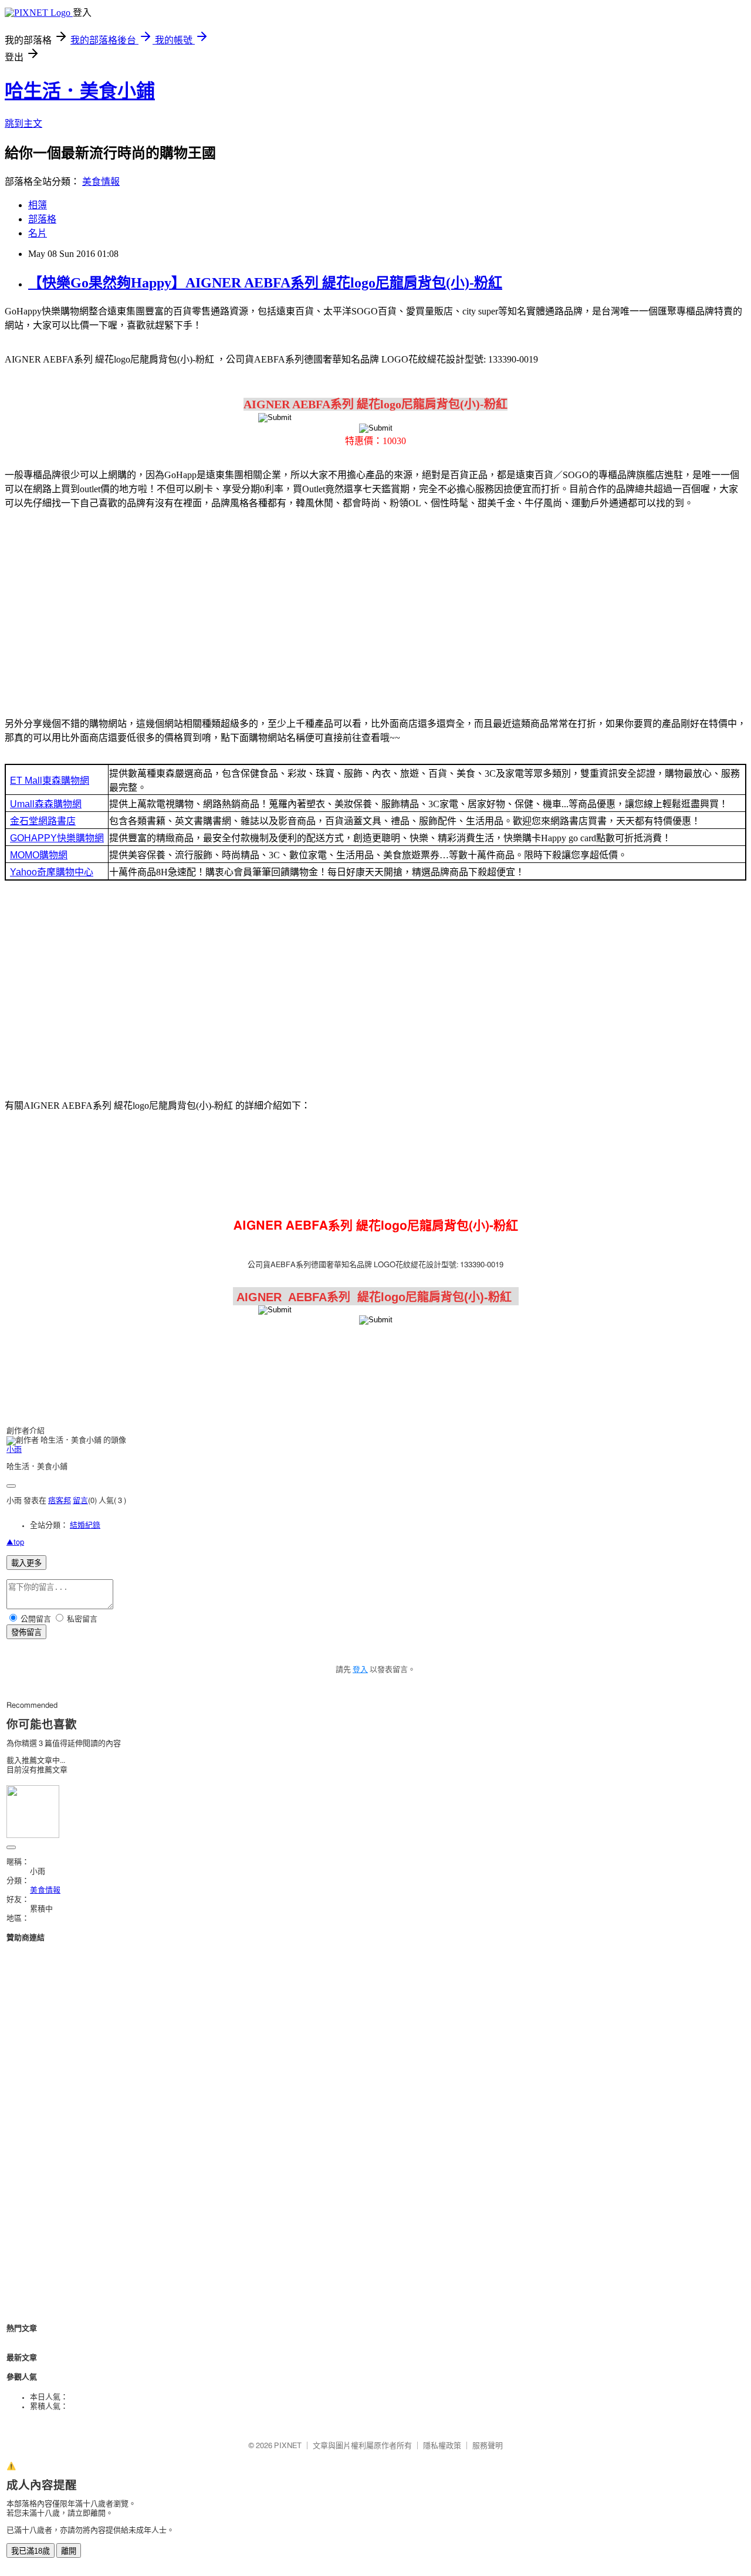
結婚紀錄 (85, 1526)
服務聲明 (488, 2446)
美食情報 (101, 182)
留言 (80, 1501)
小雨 (14, 1450)
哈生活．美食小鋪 (80, 91)
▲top (15, 1543)
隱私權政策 (442, 2446)
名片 (38, 233)
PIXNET (288, 2446)
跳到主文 (23, 123)
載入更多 (26, 1563)
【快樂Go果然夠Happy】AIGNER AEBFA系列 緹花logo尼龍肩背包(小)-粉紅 (265, 283)
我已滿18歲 (31, 2551)
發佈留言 (26, 1632)
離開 (69, 2551)
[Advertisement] (375, 611)
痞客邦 (60, 1501)
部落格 (42, 219)
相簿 (38, 205)
